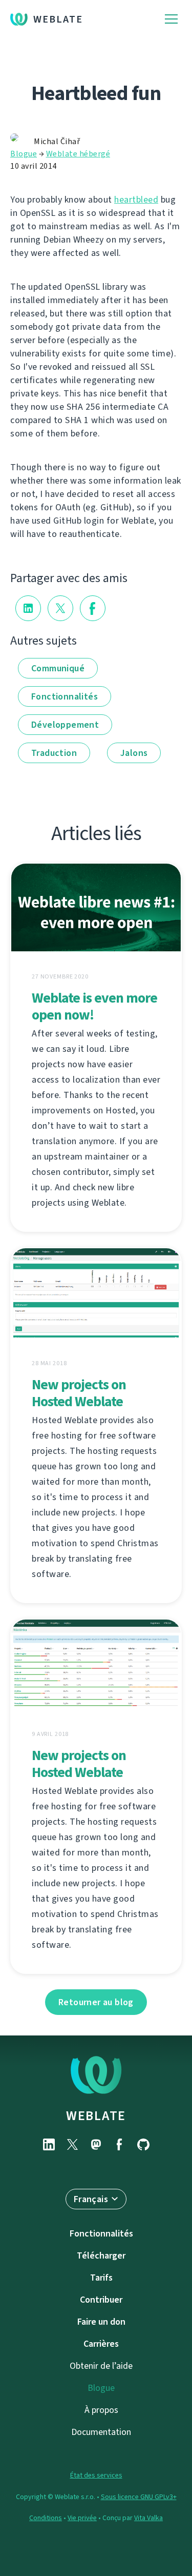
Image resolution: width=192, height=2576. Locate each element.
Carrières (101, 2344)
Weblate (58, 19)
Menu (171, 19)
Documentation (101, 2432)
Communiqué (58, 668)
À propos (101, 2410)
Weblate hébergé (78, 154)
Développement (65, 725)
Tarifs (101, 2278)
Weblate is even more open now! (94, 1006)
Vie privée (82, 2518)
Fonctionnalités (65, 696)
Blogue (24, 154)
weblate (96, 2115)
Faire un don (101, 2322)
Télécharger (101, 2255)
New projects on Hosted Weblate (79, 1393)
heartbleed (136, 199)
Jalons (134, 753)
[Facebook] (120, 2144)
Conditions (46, 2518)
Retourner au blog (96, 2002)
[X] (73, 2144)
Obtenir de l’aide (101, 2366)
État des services (96, 2475)
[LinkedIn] (49, 2144)
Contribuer (101, 2300)
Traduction (54, 753)
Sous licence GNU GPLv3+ (139, 2497)
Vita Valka (148, 2518)
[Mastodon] (96, 2144)
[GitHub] (143, 2144)
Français (91, 2199)
